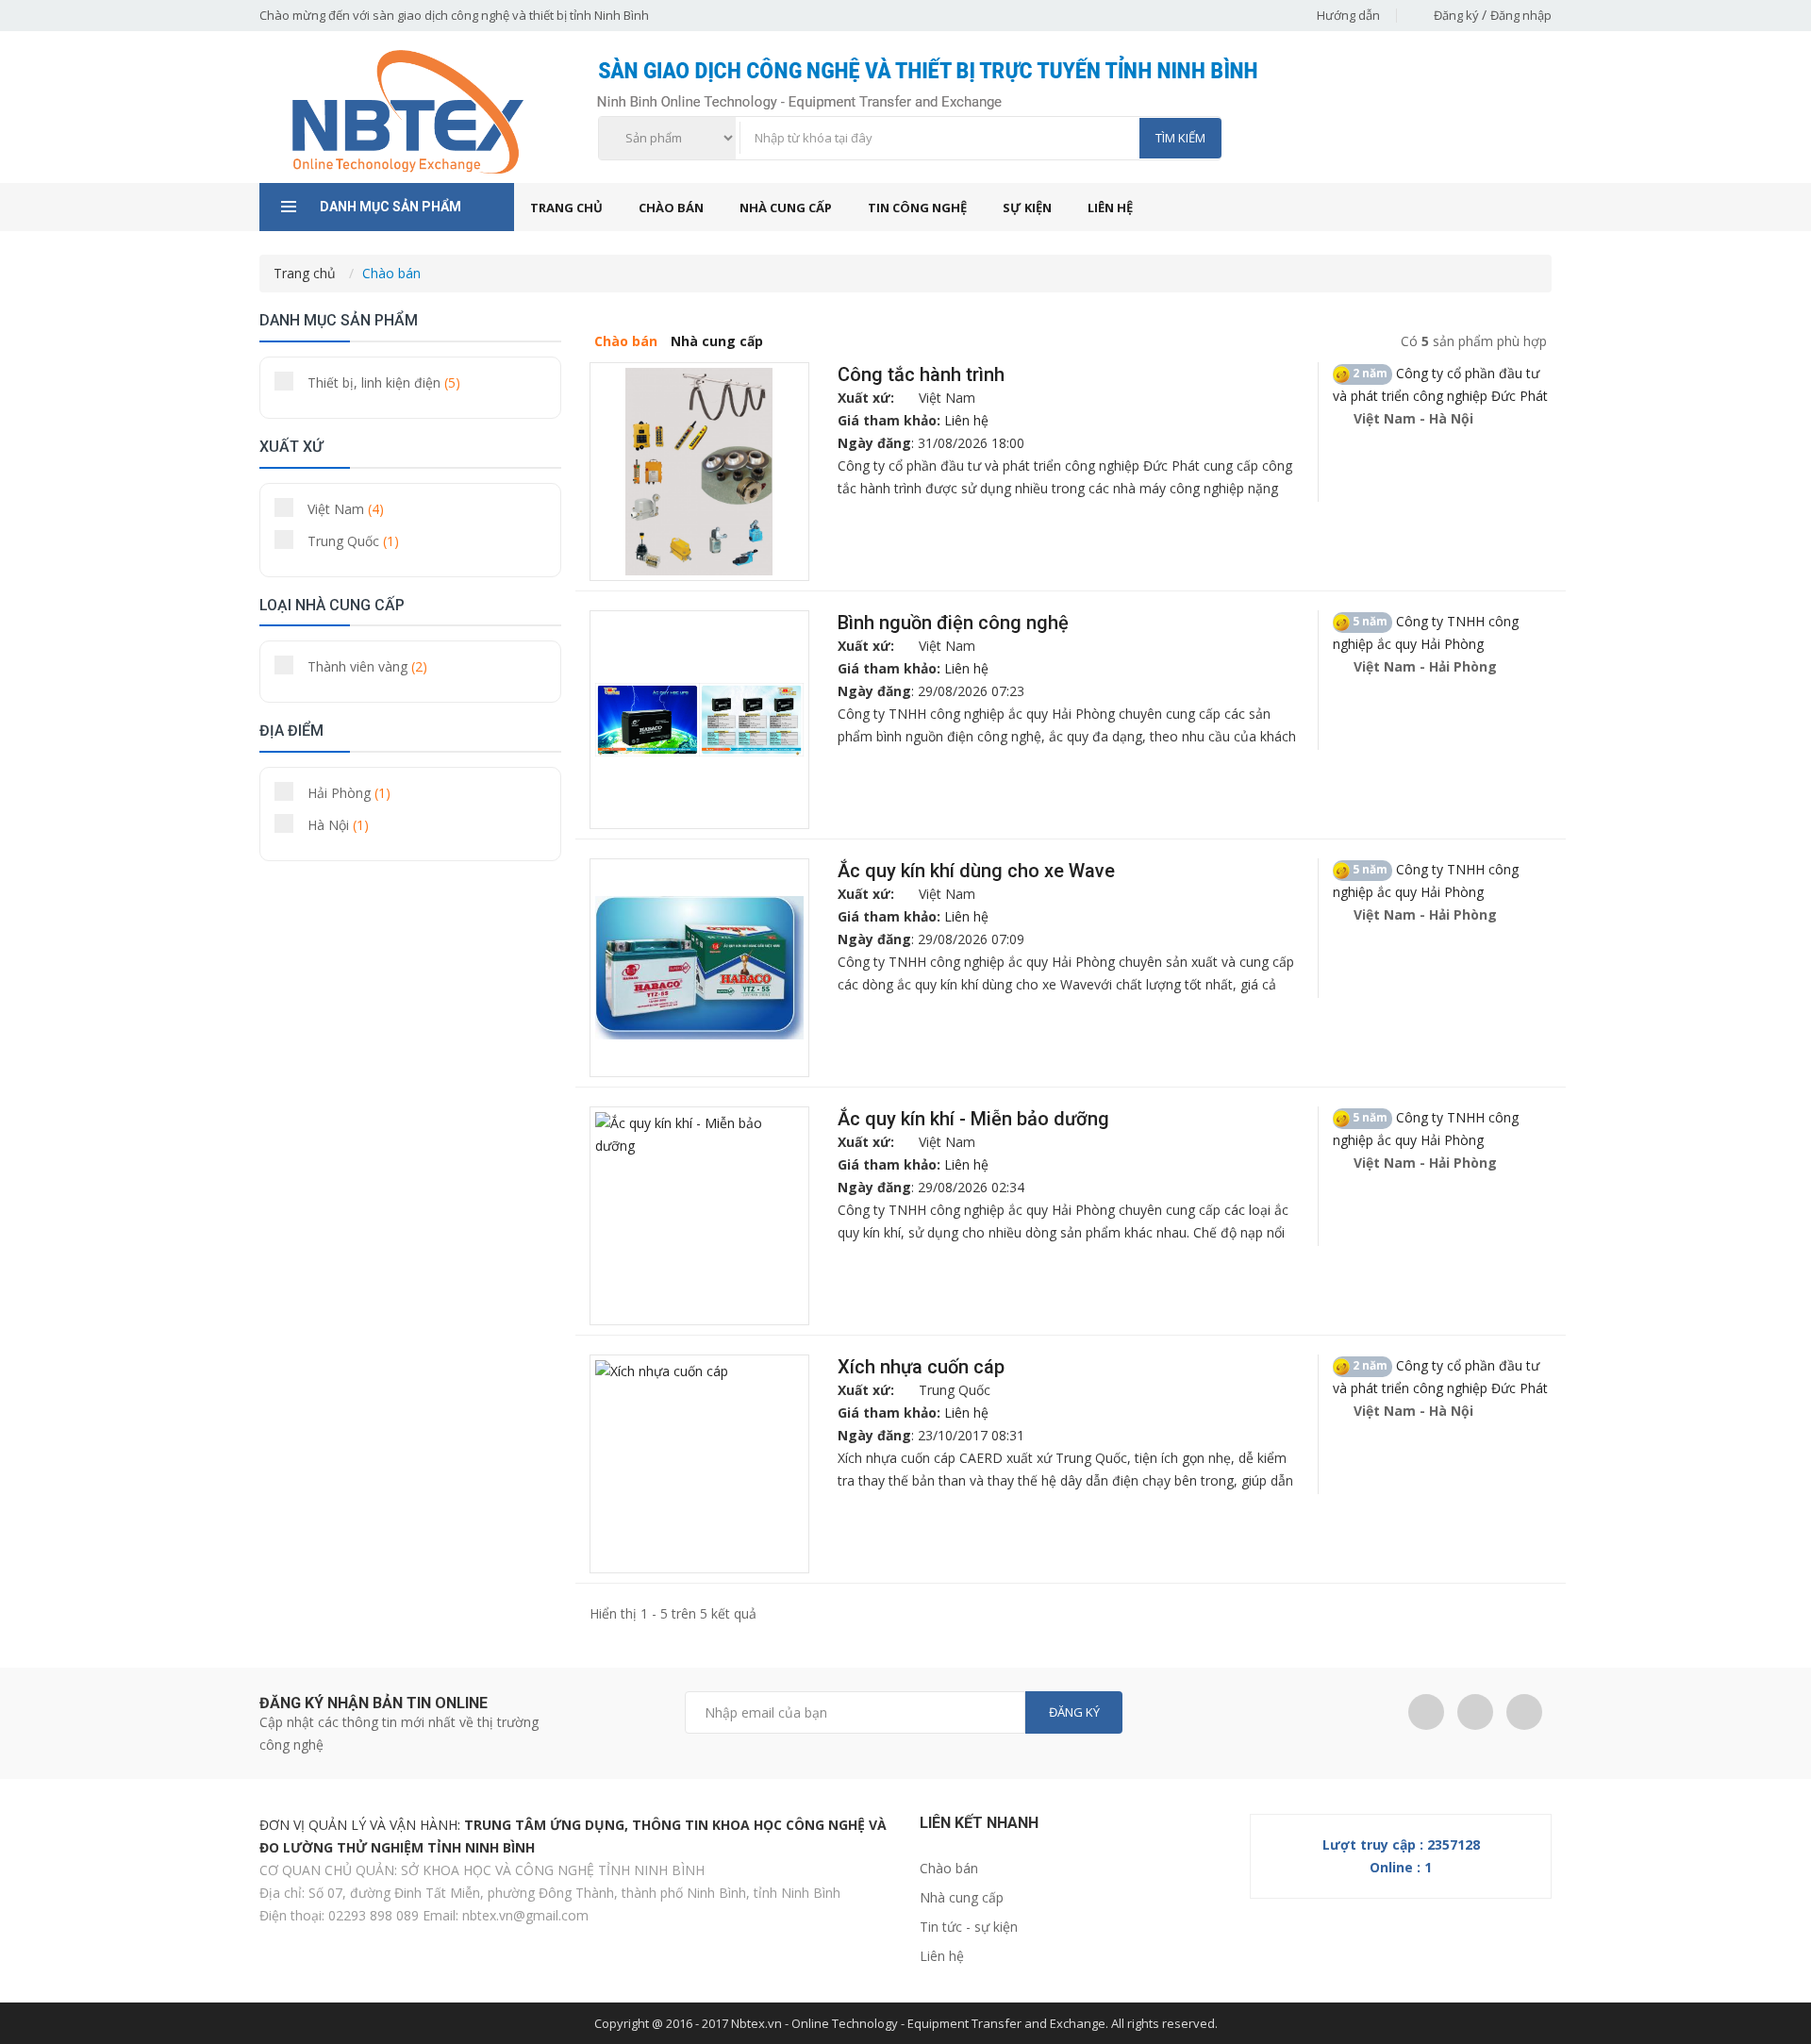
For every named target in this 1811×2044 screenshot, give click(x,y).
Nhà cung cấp (786, 208)
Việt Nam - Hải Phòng (1423, 666)
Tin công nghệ (917, 208)
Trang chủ (566, 208)
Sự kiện (1027, 208)
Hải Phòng (349, 793)
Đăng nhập (1521, 15)
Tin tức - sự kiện (969, 1927)
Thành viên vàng (367, 666)
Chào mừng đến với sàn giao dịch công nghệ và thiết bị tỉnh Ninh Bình (454, 15)
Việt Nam (346, 509)
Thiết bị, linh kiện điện (384, 382)
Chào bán (671, 208)
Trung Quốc (353, 541)
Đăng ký (1458, 15)
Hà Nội (338, 825)
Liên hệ (1110, 208)
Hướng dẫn (1348, 15)
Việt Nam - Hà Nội (1412, 418)
